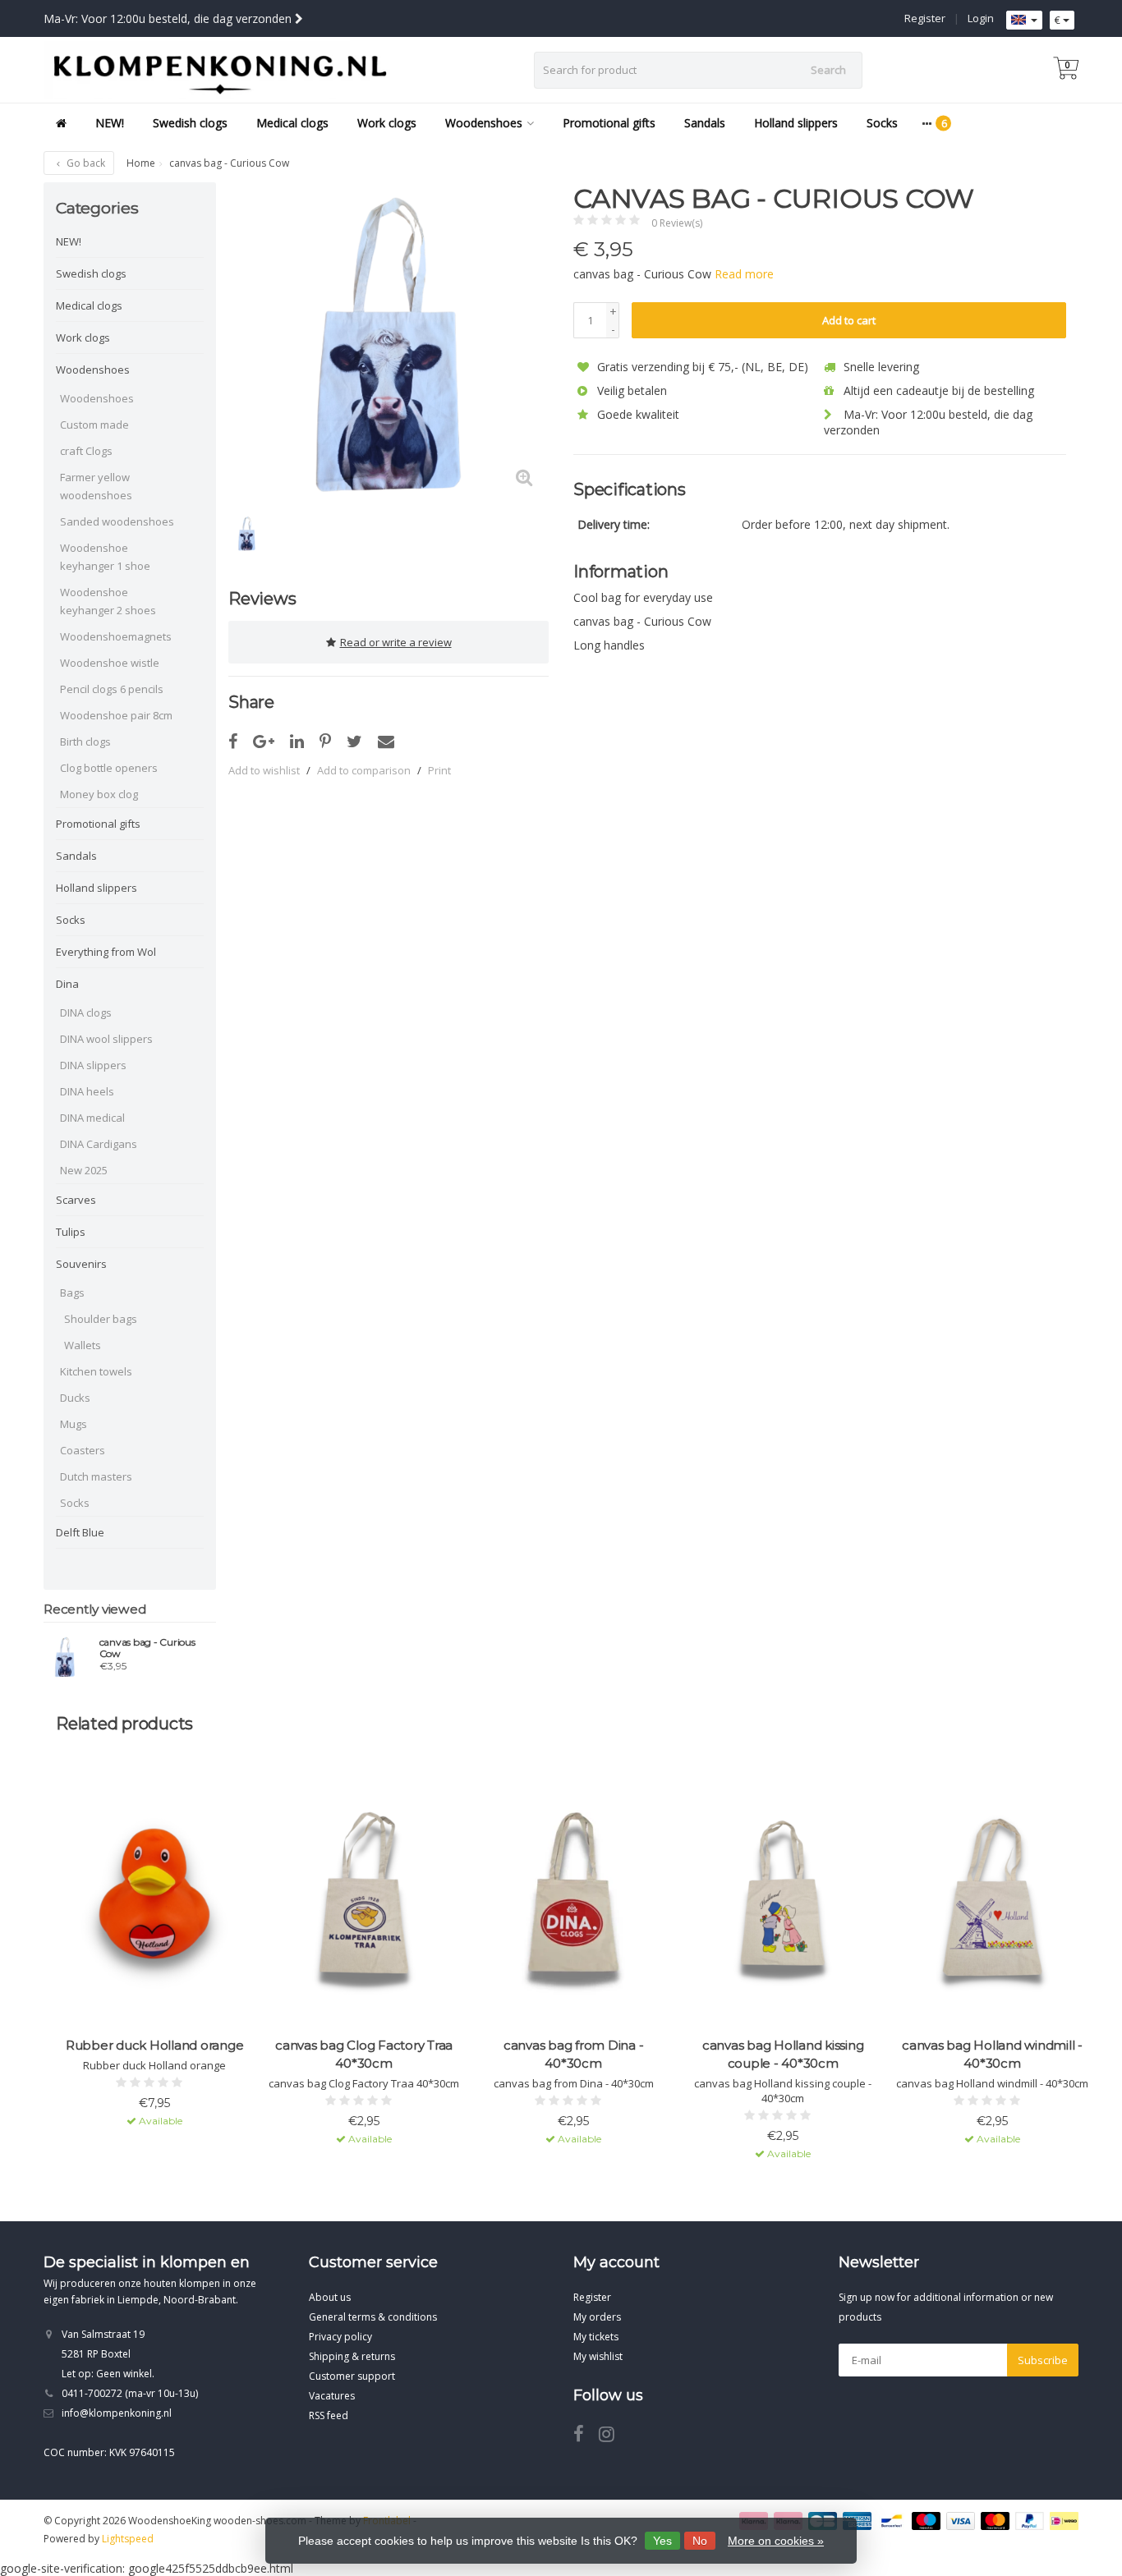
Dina (67, 984)
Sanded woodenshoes (117, 521)
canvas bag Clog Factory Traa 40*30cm (364, 2054)
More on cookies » (776, 2541)
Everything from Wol (106, 952)
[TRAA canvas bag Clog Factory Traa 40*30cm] (364, 1903)
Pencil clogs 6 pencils (112, 689)
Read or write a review (396, 642)
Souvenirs (81, 1264)
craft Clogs (86, 451)
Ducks (75, 1398)
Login (981, 18)
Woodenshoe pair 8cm (116, 715)
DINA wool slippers (106, 1039)
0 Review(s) (677, 223)
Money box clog (99, 794)
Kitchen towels (96, 1371)
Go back (85, 163)
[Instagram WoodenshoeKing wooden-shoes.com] (613, 2437)
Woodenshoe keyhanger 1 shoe (105, 557)
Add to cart (849, 320)
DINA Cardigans (99, 1144)
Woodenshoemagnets (116, 636)
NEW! (110, 123)
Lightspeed (128, 2539)
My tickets (596, 2337)
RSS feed (329, 2415)
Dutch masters (96, 1476)
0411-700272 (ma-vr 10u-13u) (130, 2393)
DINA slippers (93, 1065)
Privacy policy (340, 2337)
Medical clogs (292, 123)
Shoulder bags (101, 1319)
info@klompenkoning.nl (117, 2413)
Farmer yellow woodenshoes (96, 486)
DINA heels (87, 1091)
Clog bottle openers (109, 768)
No (700, 2541)
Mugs (74, 1424)
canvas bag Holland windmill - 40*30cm (992, 2054)
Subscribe (1043, 2360)
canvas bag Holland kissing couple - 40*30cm (783, 2054)
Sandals (705, 123)
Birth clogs (85, 742)
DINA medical (92, 1118)
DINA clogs (86, 1012)
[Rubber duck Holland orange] (154, 1903)
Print (439, 770)
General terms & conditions (373, 2317)
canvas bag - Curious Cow (147, 1648)
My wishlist (598, 2356)
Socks (882, 123)
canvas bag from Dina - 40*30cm (574, 2054)
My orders (597, 2317)
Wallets (83, 1345)
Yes (662, 2541)
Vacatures (332, 2396)
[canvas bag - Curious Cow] (65, 1656)
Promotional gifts (609, 123)
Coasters (83, 1450)
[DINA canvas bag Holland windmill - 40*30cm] (992, 1903)
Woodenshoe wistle (110, 663)
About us (330, 2297)
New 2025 (84, 1170)
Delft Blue (80, 1532)
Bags (72, 1293)
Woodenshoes (484, 123)
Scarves (76, 1200)
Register (925, 18)
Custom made (94, 425)
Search (828, 70)
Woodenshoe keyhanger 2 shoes (108, 601)
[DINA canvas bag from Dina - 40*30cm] (573, 1903)
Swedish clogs (190, 123)
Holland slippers (796, 123)
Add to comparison (364, 770)
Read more (744, 274)
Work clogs (387, 123)
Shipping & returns (352, 2356)
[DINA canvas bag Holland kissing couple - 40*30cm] (783, 1903)
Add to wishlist (264, 770)
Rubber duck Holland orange (155, 2045)
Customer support (352, 2376)
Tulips (71, 1232)
